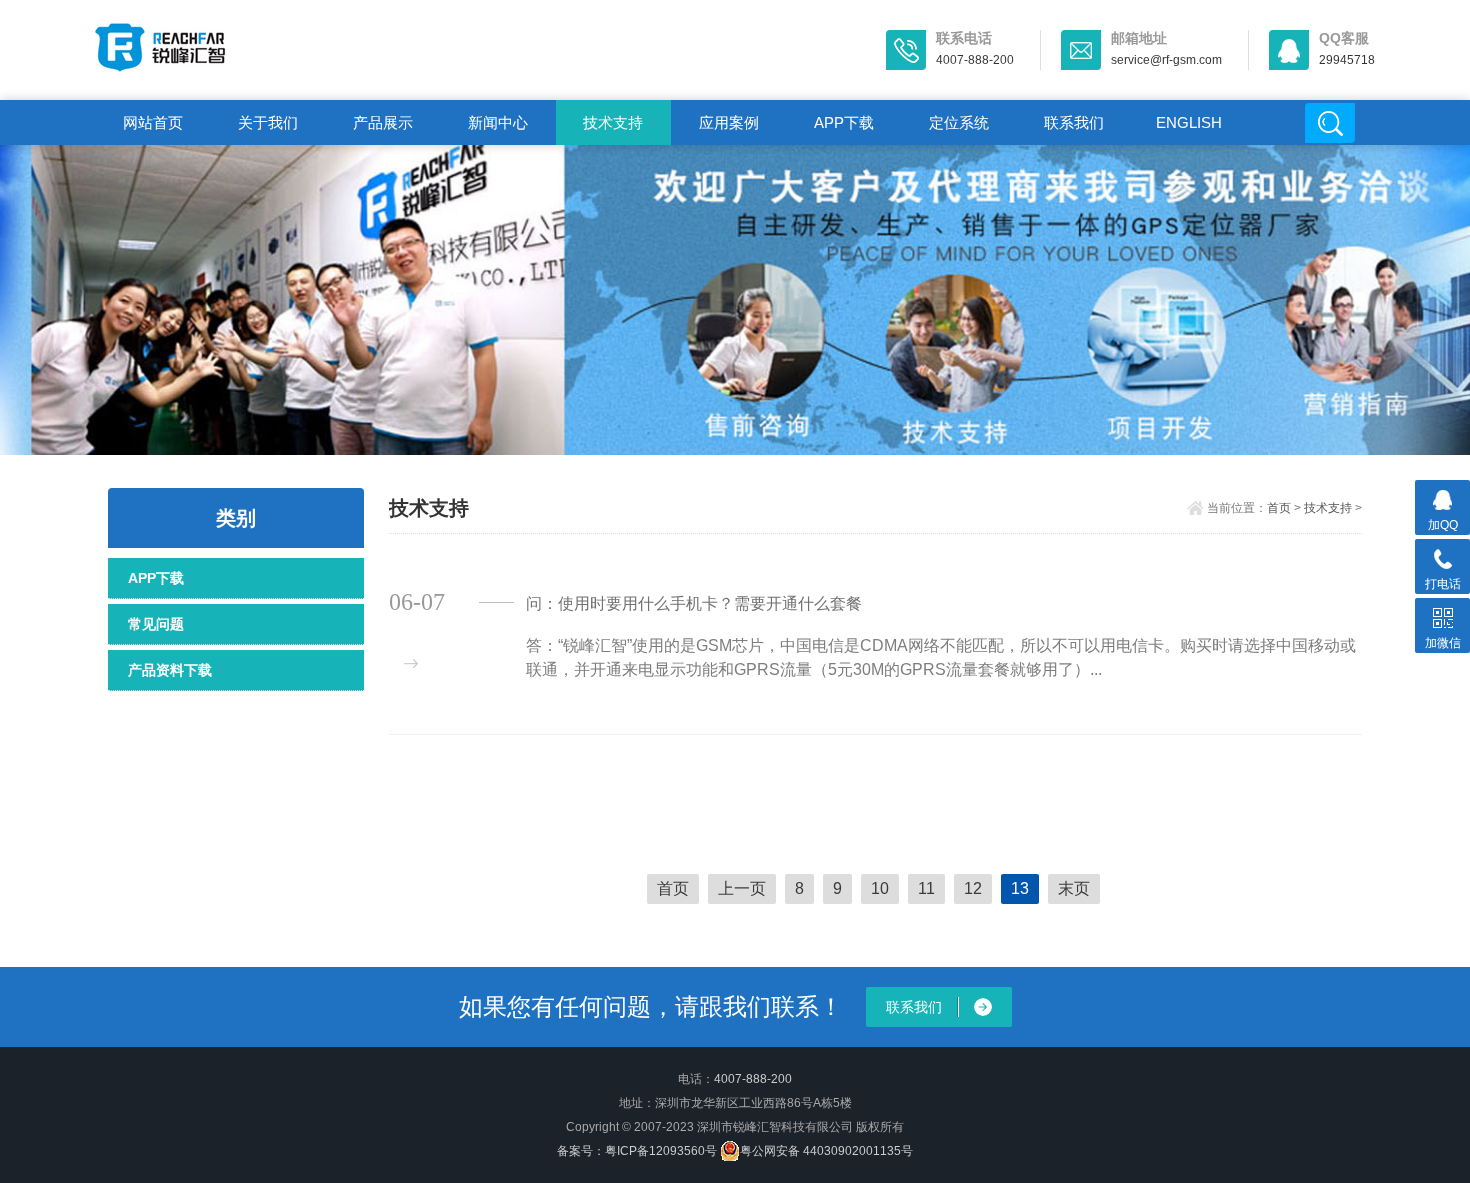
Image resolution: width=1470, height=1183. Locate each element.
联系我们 (1074, 122)
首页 (1279, 508)
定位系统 (959, 122)
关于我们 (268, 122)
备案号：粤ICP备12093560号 (637, 1151)
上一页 (742, 888)
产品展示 (383, 122)
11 (926, 888)
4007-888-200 (753, 1079)
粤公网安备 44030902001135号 (826, 1151)
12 (973, 888)
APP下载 (844, 122)
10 (880, 888)
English (1189, 122)
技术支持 (613, 122)
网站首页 (153, 122)
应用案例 (729, 122)
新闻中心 (498, 122)
